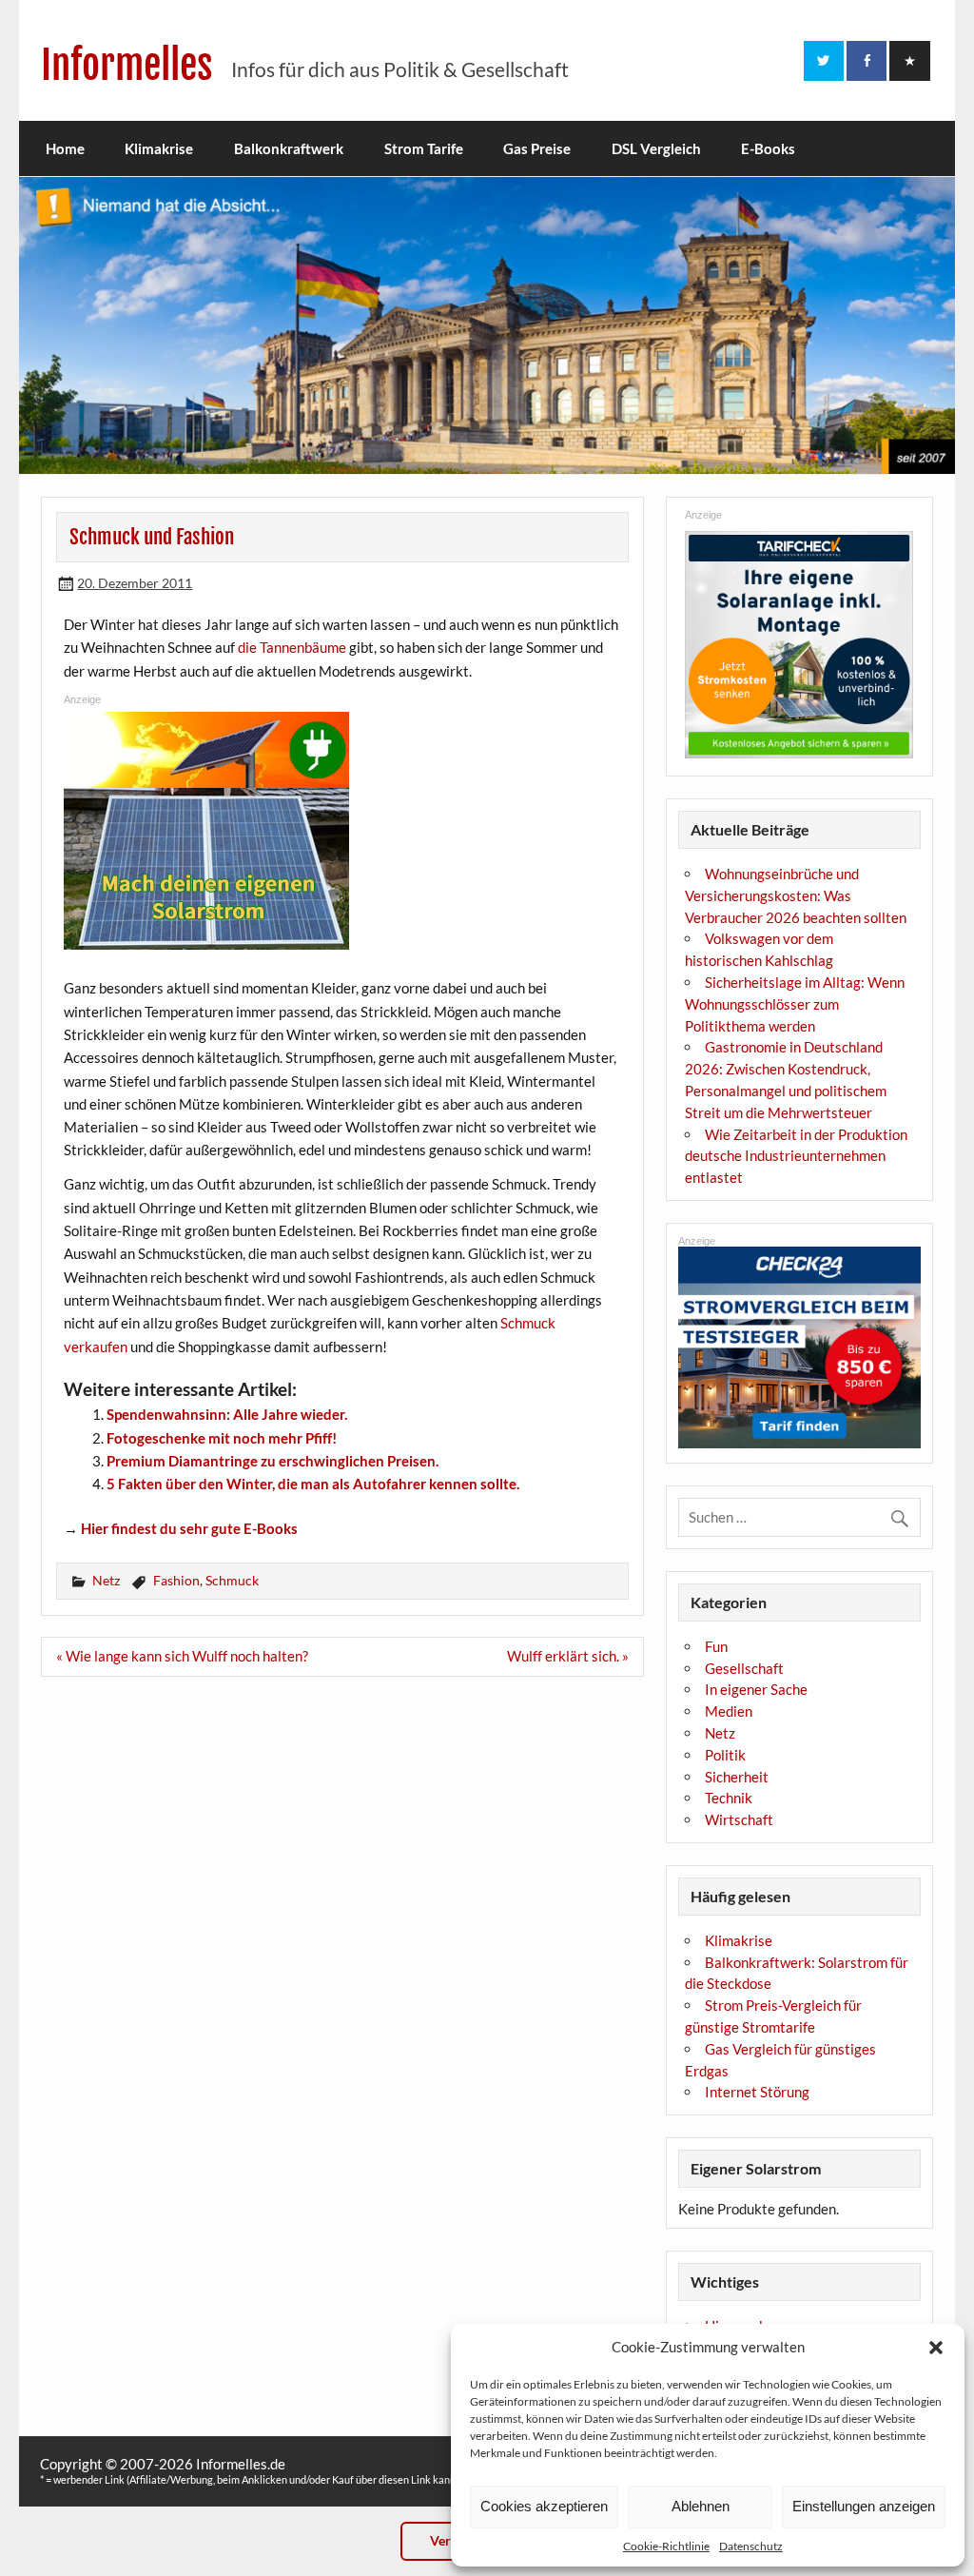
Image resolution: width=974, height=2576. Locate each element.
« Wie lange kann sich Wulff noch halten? (182, 1656)
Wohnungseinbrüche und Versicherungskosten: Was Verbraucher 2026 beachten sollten (796, 895)
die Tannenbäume (292, 647)
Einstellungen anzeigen (864, 2506)
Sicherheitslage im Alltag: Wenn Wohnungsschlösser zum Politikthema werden (795, 1004)
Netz (106, 1580)
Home (65, 148)
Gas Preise (537, 148)
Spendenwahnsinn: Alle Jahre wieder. (227, 1414)
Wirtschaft (739, 1819)
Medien (729, 1711)
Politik (725, 1755)
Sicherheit (737, 1777)
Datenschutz (751, 2546)
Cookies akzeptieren (544, 2506)
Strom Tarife (424, 148)
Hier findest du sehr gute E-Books (189, 1528)
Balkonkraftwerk (289, 148)
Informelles (127, 65)
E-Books (768, 148)
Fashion (176, 1580)
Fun (716, 1646)
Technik (729, 1798)
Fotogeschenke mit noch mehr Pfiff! (222, 1438)
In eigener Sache (756, 1689)
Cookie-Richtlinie (666, 2546)
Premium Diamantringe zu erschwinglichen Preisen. (273, 1461)
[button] (936, 2348)
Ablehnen (701, 2506)
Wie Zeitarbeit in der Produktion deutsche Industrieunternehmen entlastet (796, 1156)
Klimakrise (159, 148)
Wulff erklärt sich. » (568, 1656)
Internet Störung (757, 2092)
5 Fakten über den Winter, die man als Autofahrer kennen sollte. (313, 1484)
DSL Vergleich (656, 148)
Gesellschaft (744, 1668)
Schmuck (232, 1580)
